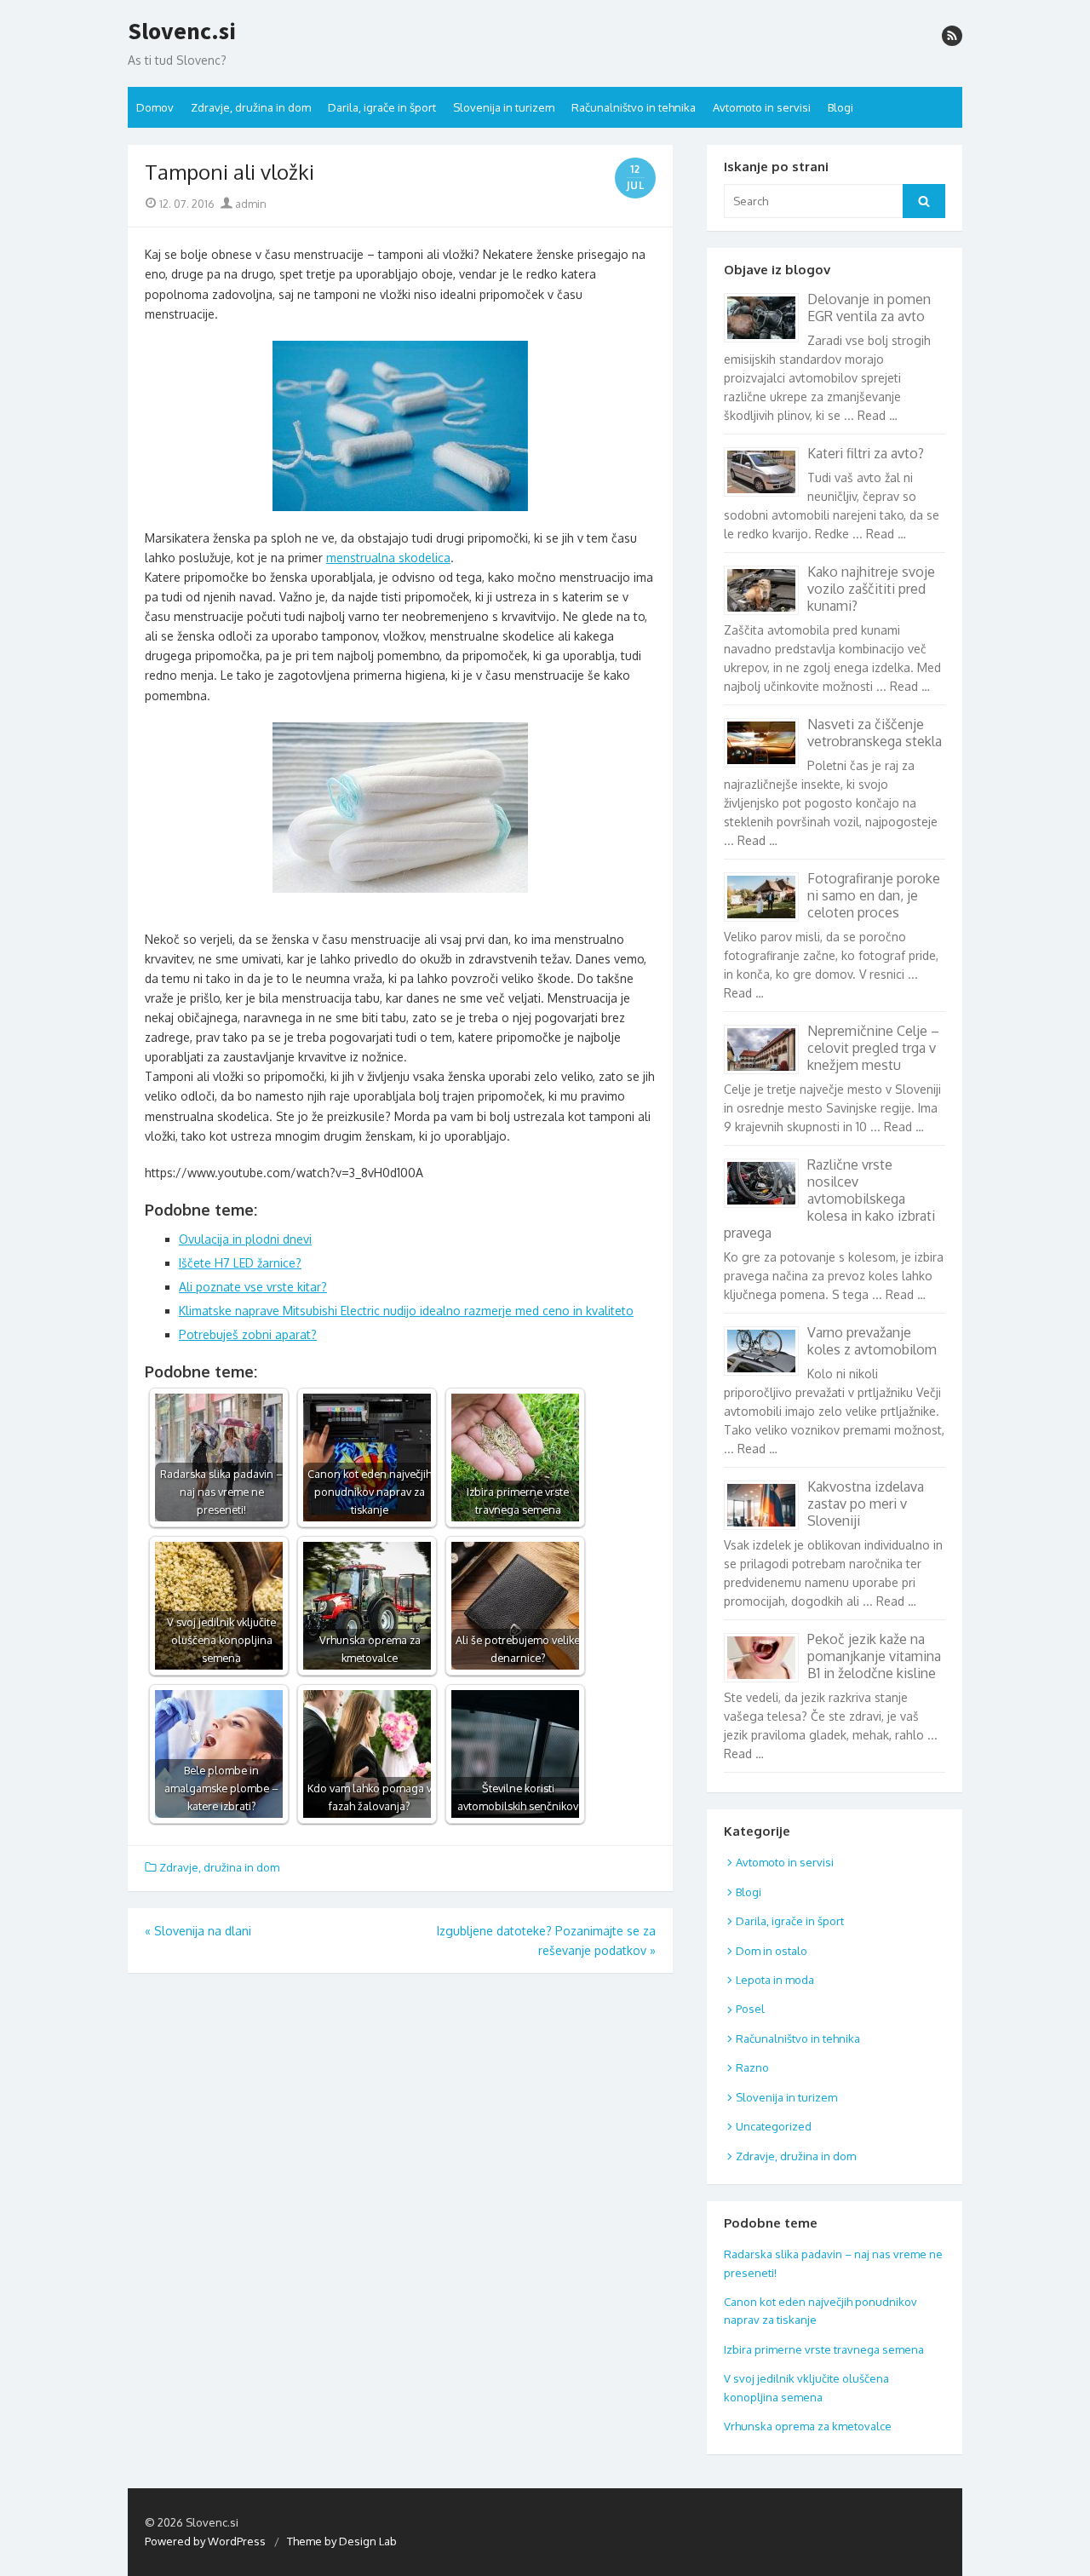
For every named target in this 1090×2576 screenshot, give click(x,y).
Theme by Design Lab (342, 2541)
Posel (750, 2009)
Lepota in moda (775, 1980)
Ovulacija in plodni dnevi (245, 1239)
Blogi (840, 107)
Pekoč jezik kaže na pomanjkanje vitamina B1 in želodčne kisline (874, 1656)
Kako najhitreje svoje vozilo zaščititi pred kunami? (871, 589)
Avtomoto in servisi (762, 107)
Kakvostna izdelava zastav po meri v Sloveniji (866, 1504)
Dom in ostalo (772, 1951)
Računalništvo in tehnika (634, 107)
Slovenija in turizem (504, 107)
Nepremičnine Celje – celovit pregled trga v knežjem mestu (873, 1048)
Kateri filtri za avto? (866, 453)
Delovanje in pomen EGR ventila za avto (869, 308)
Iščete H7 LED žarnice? (240, 1263)
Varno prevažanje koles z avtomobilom (872, 1341)
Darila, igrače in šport (382, 107)
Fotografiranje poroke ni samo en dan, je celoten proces (874, 895)
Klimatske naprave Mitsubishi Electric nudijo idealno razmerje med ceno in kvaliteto (406, 1311)
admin (250, 204)
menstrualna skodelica (388, 558)
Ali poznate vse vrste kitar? (253, 1287)
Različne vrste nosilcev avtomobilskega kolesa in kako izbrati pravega (829, 1199)
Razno (752, 2067)
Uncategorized (774, 2126)
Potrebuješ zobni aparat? (248, 1334)
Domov (155, 107)
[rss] (952, 36)
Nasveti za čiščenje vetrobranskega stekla (875, 733)
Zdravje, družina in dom (251, 107)
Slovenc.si (182, 32)
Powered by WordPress (205, 2541)
